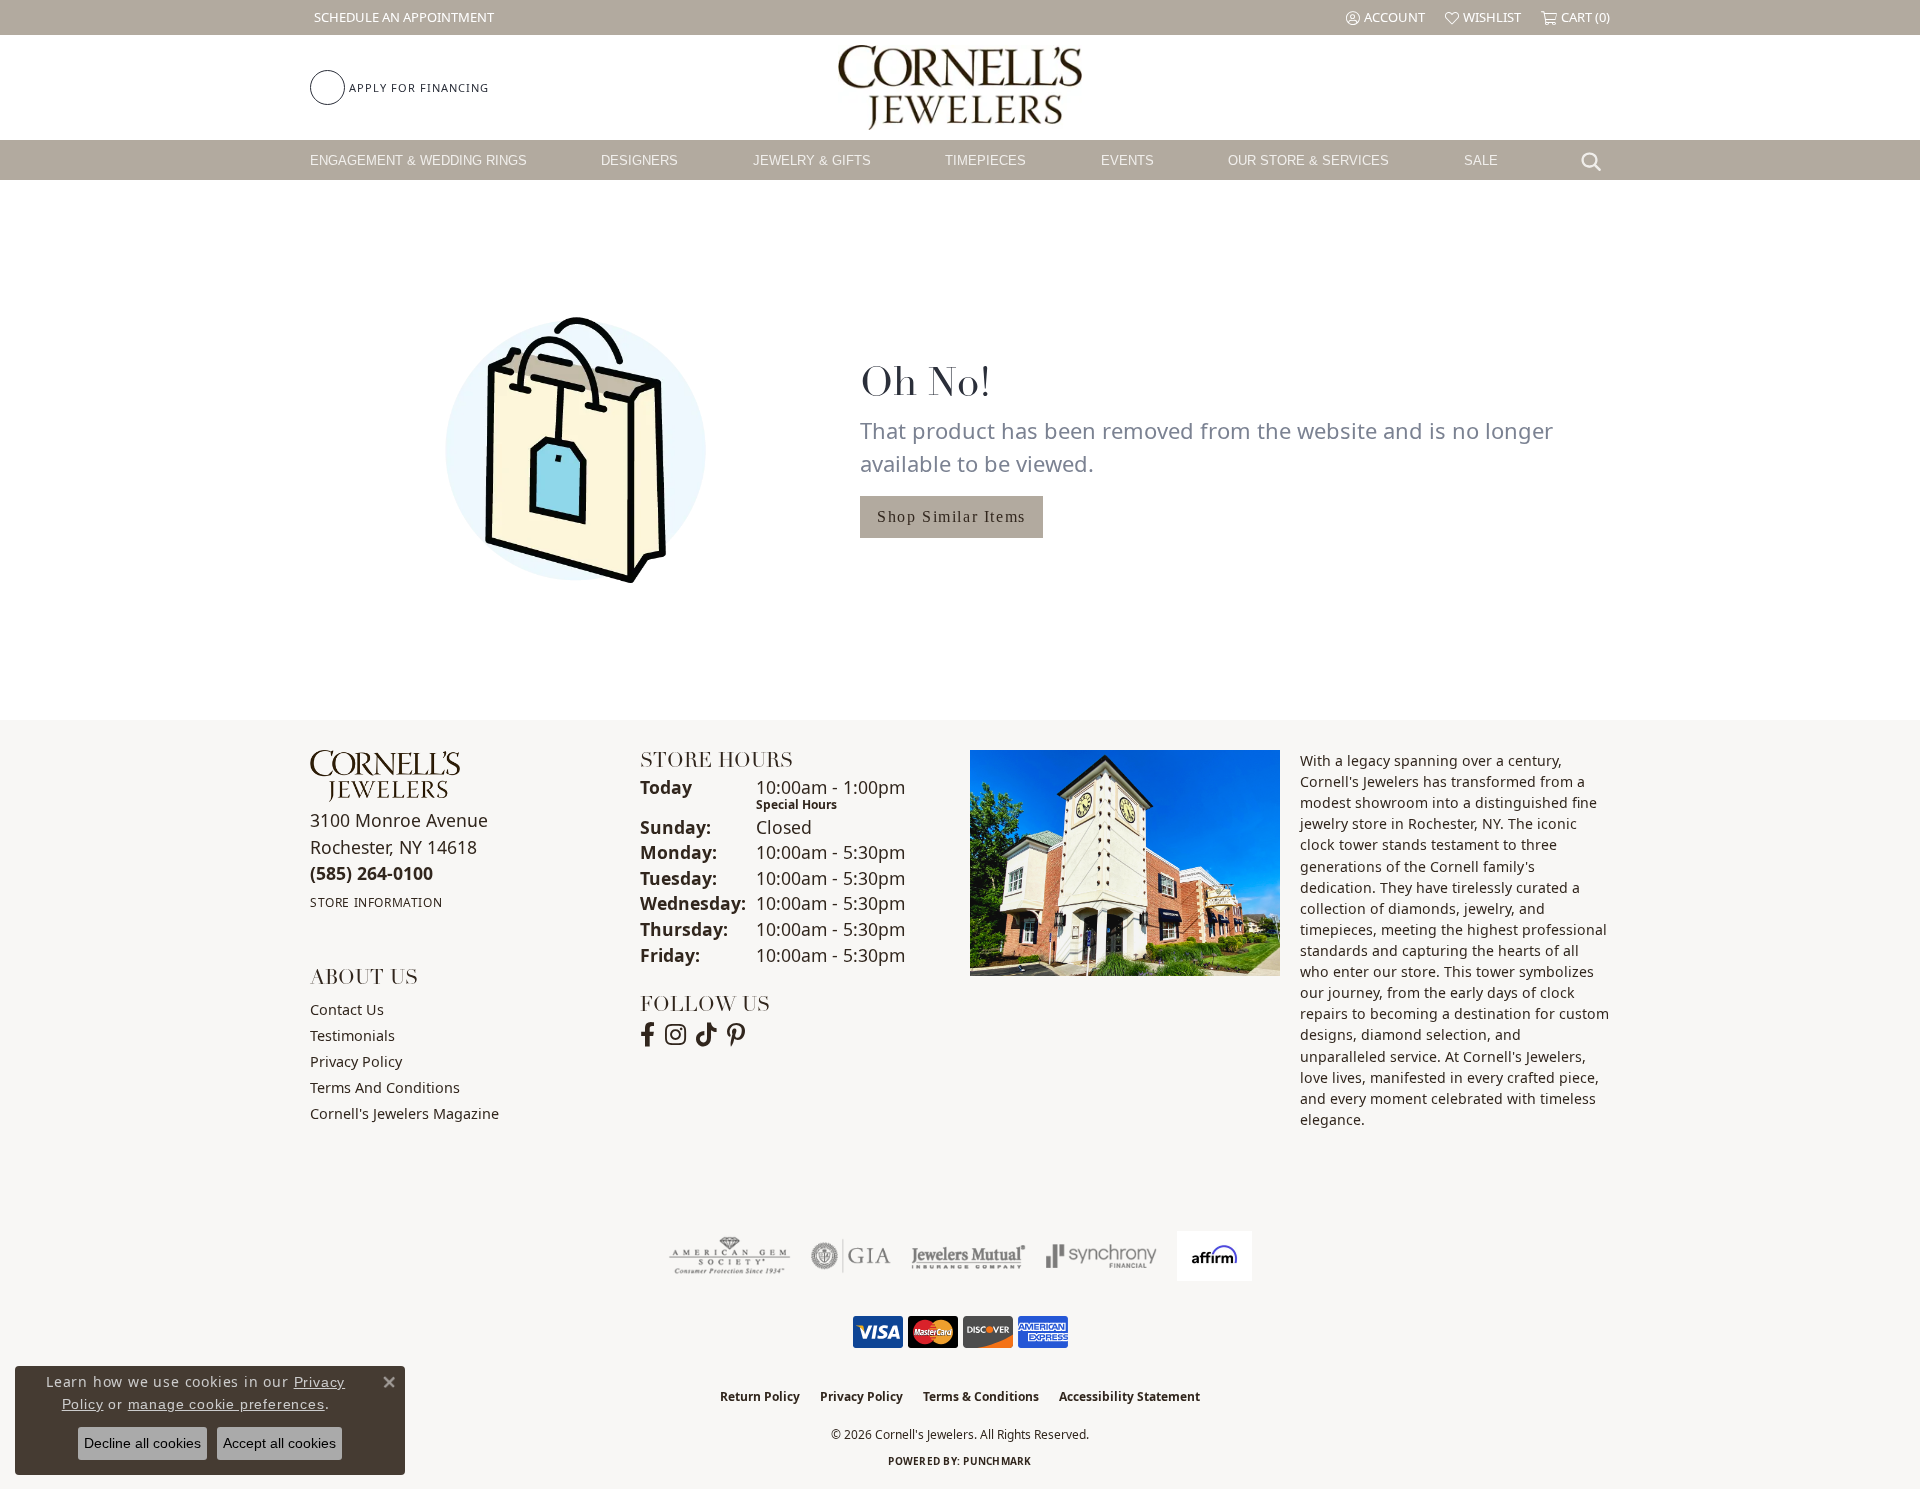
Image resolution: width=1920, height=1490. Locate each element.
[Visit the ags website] (729, 1256)
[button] (1385, 17)
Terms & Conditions (981, 1396)
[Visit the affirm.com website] (1214, 1256)
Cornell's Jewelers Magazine (404, 1113)
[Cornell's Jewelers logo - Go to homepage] (959, 87)
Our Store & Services (1308, 160)
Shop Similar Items (951, 516)
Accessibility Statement (1129, 1396)
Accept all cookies (279, 1443)
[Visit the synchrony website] (1101, 1256)
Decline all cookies (142, 1443)
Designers (639, 160)
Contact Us (347, 1009)
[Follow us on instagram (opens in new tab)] (675, 1035)
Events (1127, 160)
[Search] (1596, 160)
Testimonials (352, 1035)
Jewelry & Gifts (812, 160)
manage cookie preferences (226, 1404)
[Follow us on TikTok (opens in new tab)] (706, 1035)
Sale (1481, 160)
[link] (402, 17)
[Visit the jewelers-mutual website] (968, 1256)
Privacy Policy (356, 1061)
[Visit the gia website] (851, 1256)
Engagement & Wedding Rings (418, 160)
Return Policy (760, 1396)
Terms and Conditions (385, 1087)
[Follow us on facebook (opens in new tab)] (647, 1035)
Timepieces (985, 160)
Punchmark (997, 1461)
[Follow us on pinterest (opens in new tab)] (736, 1035)
